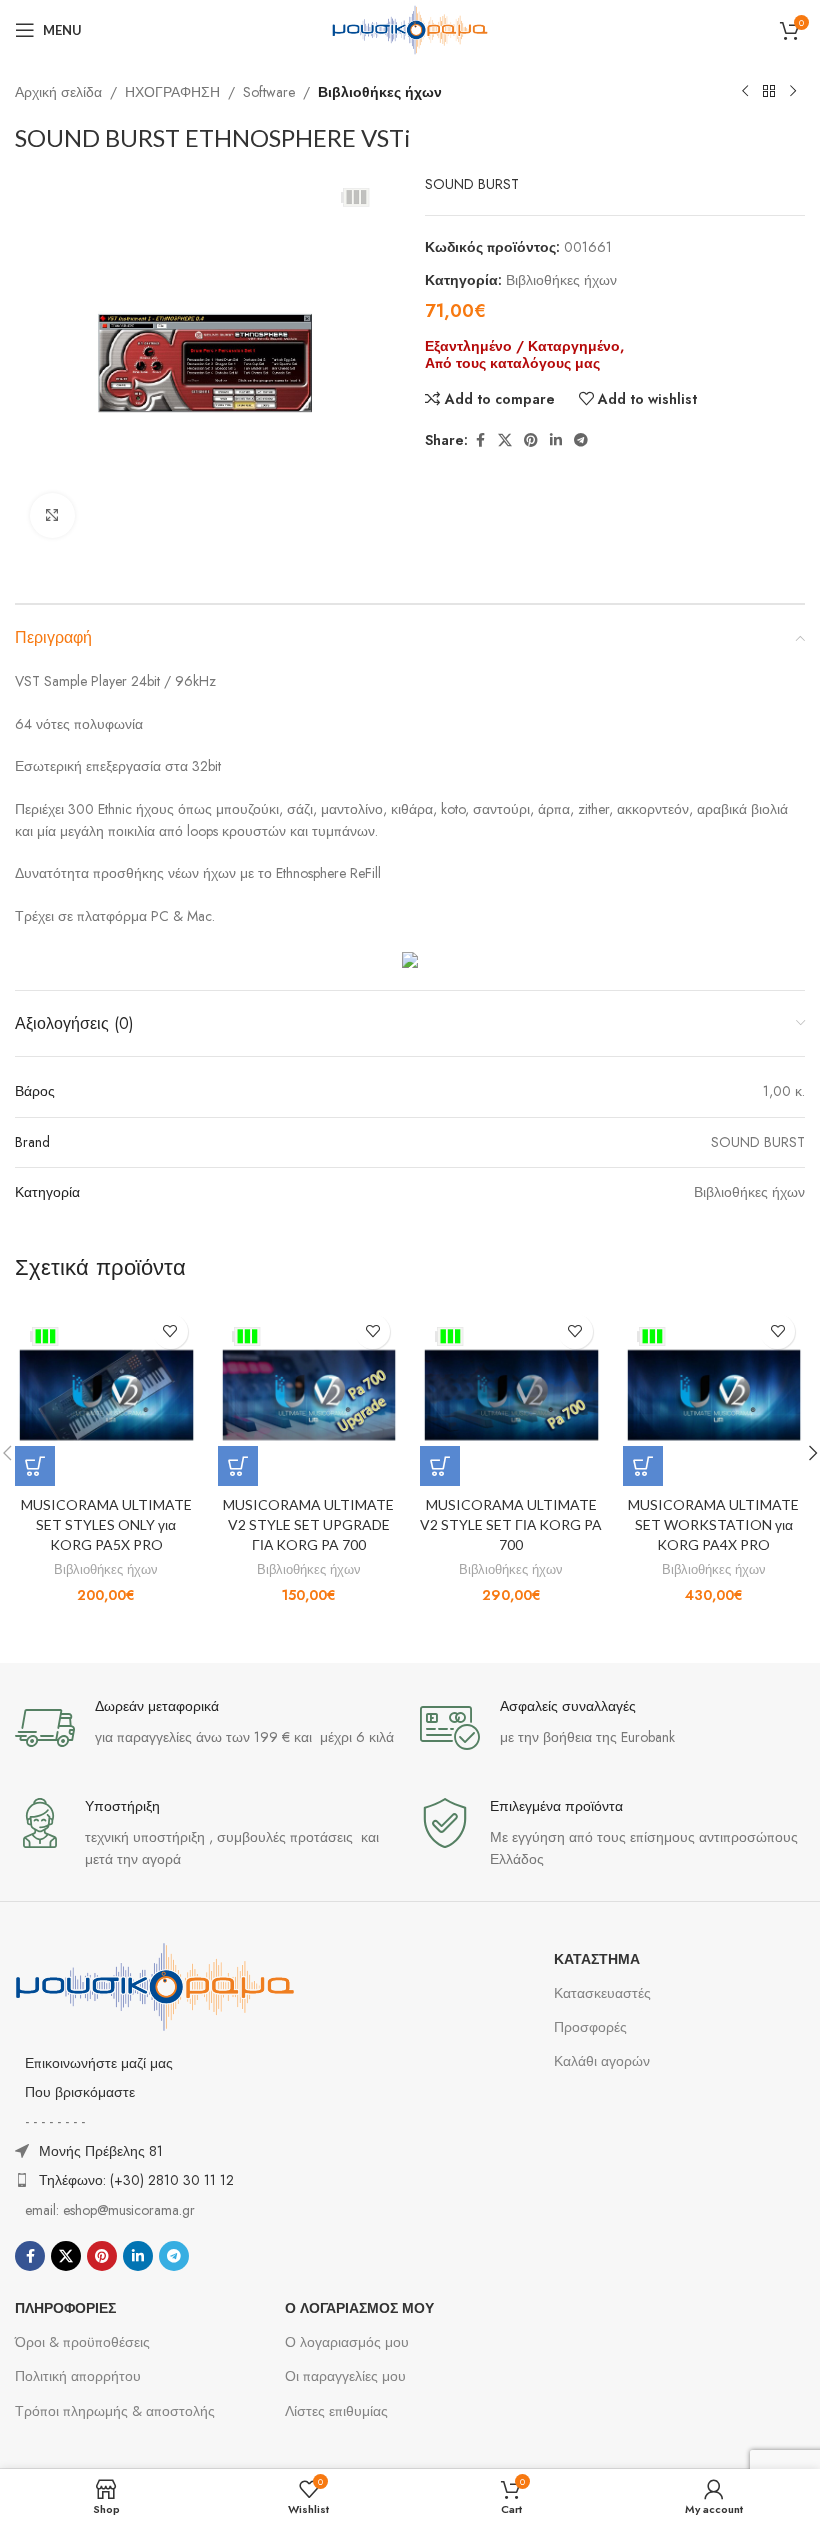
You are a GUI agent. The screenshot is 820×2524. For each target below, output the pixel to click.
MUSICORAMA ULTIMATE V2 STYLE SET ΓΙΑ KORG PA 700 (511, 1524)
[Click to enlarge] (52, 515)
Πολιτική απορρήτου (78, 2376)
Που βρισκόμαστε (80, 2092)
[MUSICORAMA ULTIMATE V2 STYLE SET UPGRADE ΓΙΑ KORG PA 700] (309, 1395)
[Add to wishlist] (170, 1331)
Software (269, 92)
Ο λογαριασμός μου (347, 2342)
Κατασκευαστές (602, 1993)
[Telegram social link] (581, 440)
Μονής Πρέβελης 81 (101, 2151)
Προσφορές (590, 2027)
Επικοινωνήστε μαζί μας (99, 2063)
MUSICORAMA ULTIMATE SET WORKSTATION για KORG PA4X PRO (713, 1524)
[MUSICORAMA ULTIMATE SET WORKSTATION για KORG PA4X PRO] (714, 1395)
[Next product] (793, 92)
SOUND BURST (472, 184)
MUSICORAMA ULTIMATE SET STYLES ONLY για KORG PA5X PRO (106, 1524)
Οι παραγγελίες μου (345, 2376)
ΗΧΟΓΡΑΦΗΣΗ (172, 92)
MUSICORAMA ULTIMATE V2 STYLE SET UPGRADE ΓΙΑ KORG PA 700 (308, 1524)
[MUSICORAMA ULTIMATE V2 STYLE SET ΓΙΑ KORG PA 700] (511, 1395)
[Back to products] (769, 92)
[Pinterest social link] (531, 440)
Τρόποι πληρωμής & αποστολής (115, 2411)
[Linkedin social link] (556, 440)
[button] (35, 1466)
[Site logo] (410, 28)
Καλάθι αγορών (602, 2061)
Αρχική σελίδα (58, 92)
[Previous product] (745, 92)
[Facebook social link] (480, 440)
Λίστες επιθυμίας (336, 2411)
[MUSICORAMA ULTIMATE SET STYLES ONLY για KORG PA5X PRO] (106, 1395)
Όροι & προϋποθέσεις (82, 2342)
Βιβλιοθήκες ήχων (380, 92)
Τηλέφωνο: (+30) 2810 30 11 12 (136, 2180)
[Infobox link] (207, 1728)
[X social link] (505, 440)
